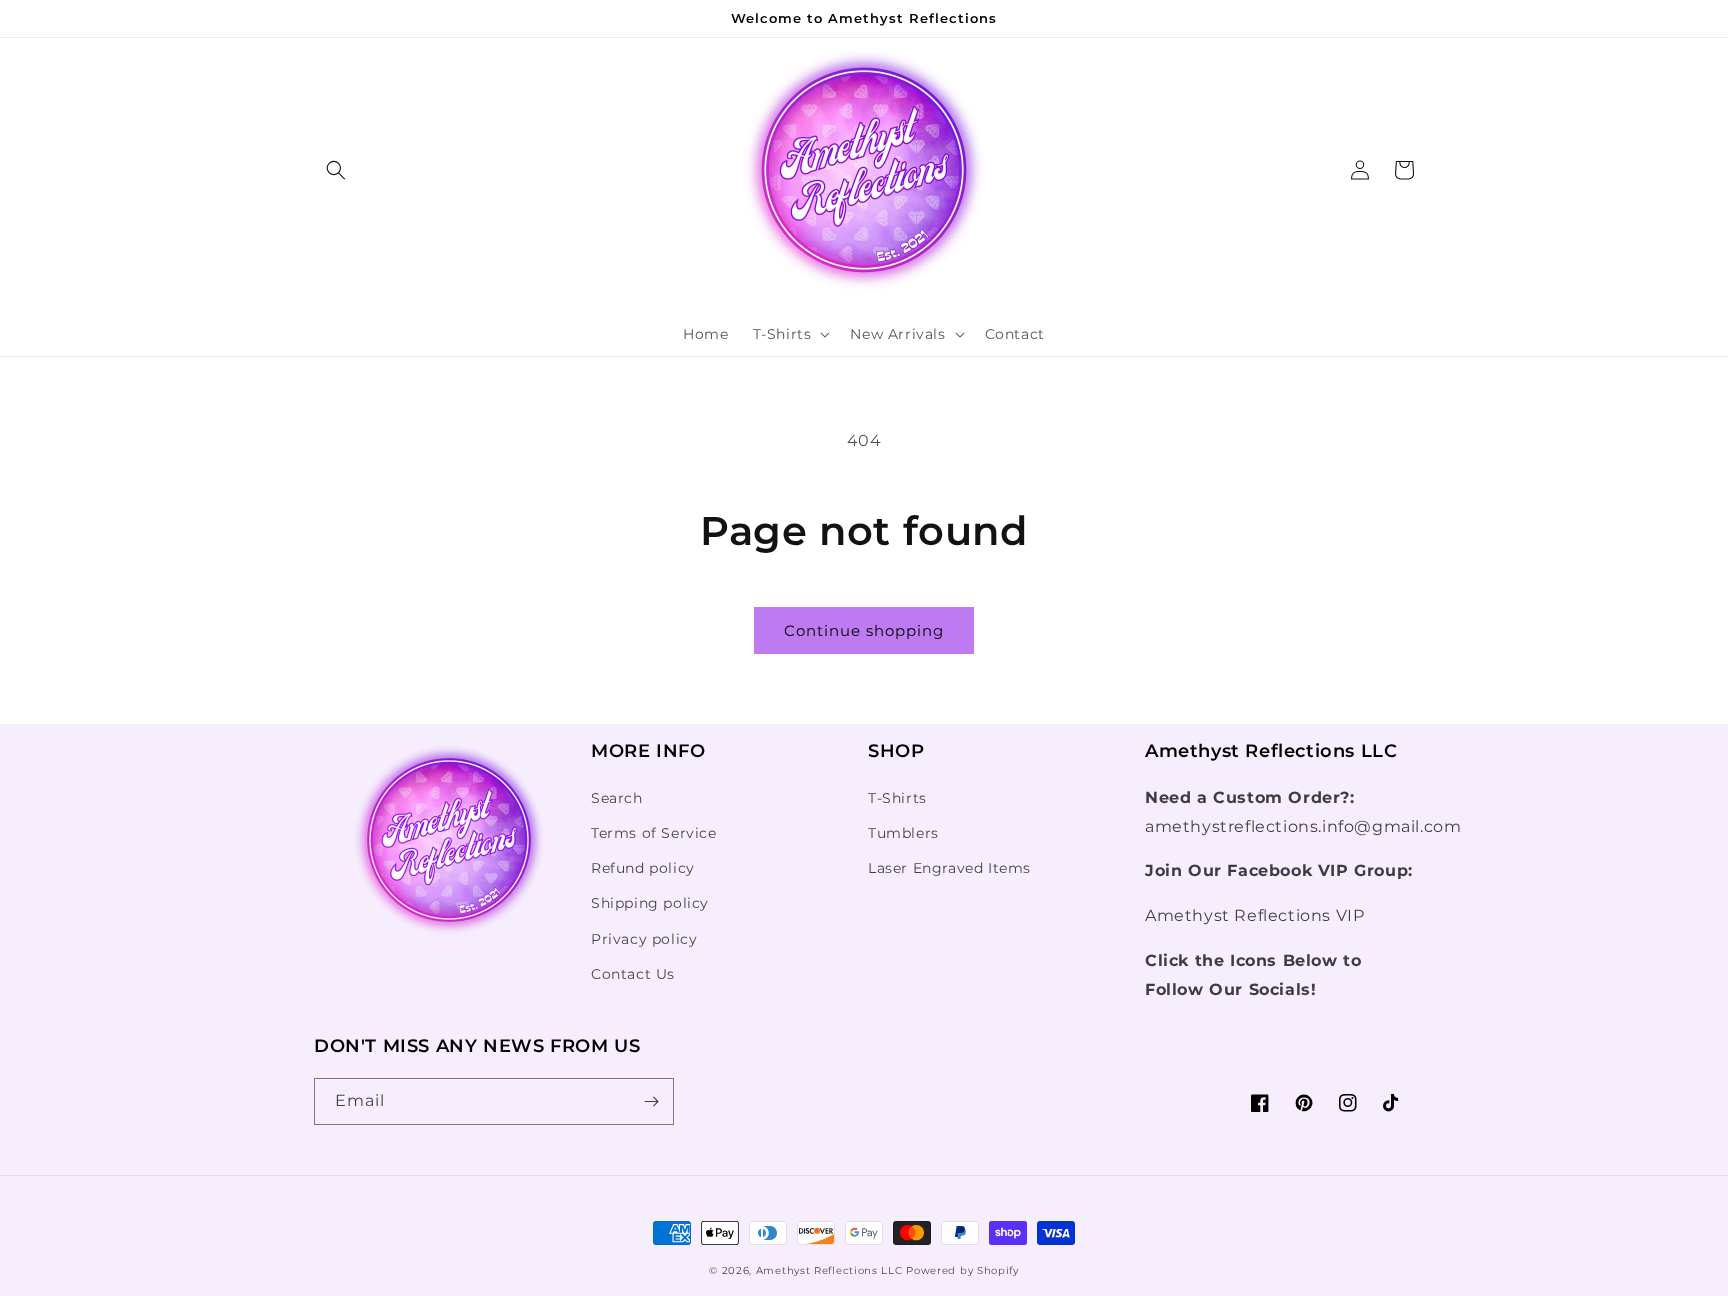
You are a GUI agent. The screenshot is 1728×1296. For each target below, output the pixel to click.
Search (617, 798)
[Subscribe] (651, 1101)
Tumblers (903, 833)
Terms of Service (654, 833)
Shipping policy (650, 903)
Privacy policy (644, 939)
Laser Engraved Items (949, 868)
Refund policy (643, 868)
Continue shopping (864, 630)
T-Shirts (897, 798)
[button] (336, 170)
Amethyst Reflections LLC (831, 1270)
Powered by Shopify (962, 1270)
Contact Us (633, 974)
